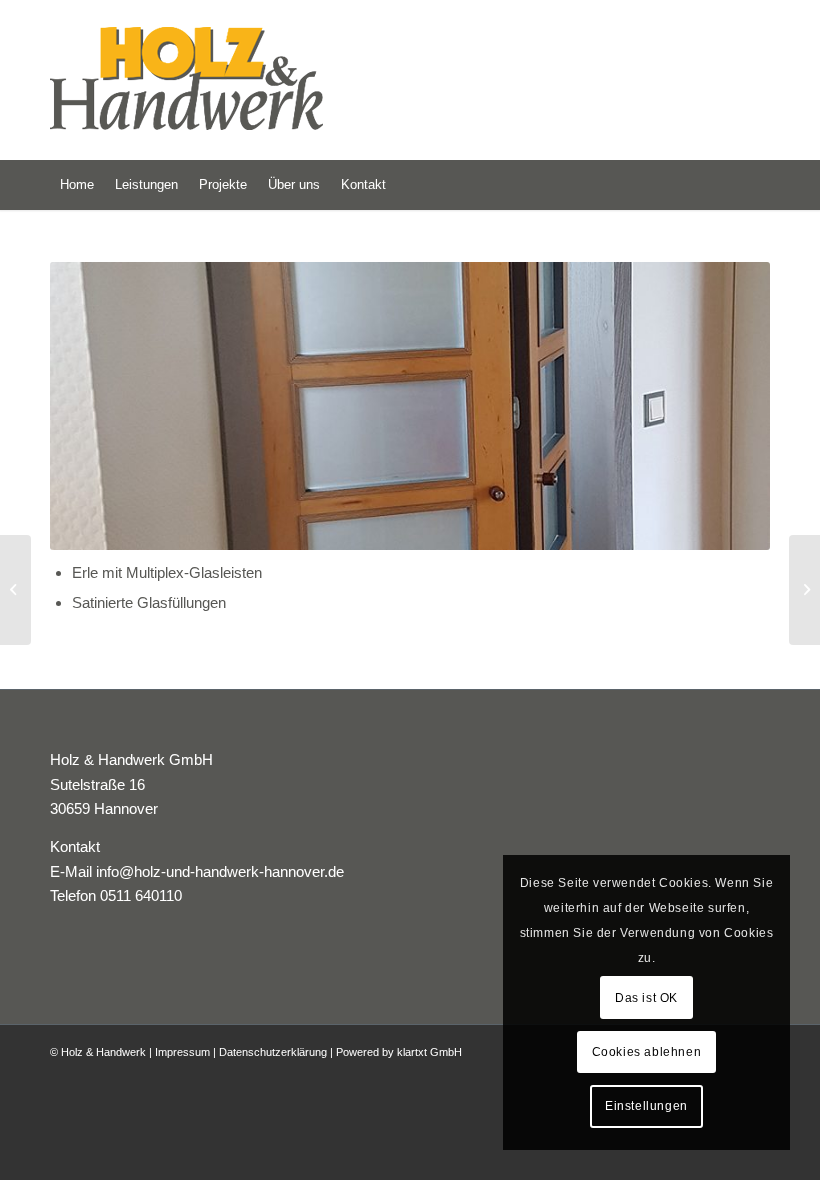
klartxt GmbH (429, 1052)
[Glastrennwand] (15, 590)
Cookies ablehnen (647, 1052)
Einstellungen (646, 1106)
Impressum (182, 1052)
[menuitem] (77, 185)
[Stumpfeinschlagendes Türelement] (804, 590)
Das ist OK (646, 998)
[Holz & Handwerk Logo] (220, 80)
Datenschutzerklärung (273, 1052)
